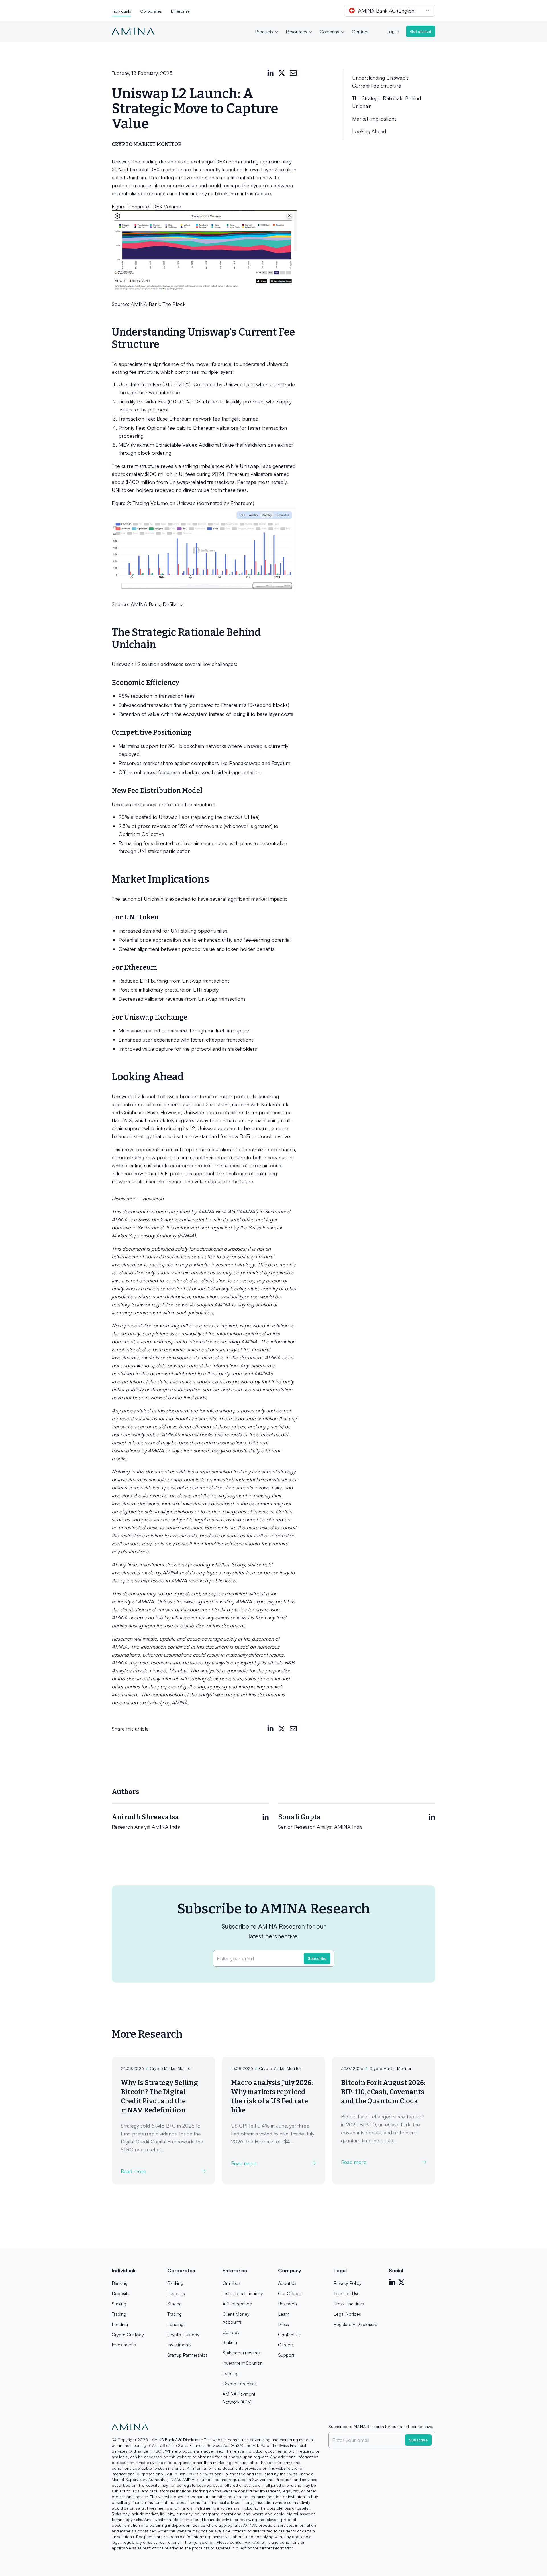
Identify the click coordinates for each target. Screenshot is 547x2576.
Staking (119, 2304)
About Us (287, 2283)
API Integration (237, 2304)
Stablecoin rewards (242, 2353)
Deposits (121, 2293)
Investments (124, 2345)
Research (287, 2304)
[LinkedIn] (270, 73)
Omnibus (231, 2283)
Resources (296, 32)
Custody (231, 2332)
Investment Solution (243, 2363)
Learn (284, 2314)
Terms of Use (347, 2293)
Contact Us (289, 2335)
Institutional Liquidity (243, 2293)
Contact (360, 32)
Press (283, 2324)
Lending (120, 2324)
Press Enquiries (349, 2304)
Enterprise (180, 11)
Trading (119, 2314)
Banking (120, 2283)
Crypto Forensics (240, 2384)
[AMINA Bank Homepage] (133, 31)
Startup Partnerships (187, 2355)
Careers (286, 2345)
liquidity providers (245, 401)
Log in (393, 31)
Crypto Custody (128, 2335)
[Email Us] (293, 73)
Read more (133, 2171)
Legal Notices (347, 2314)
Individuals (121, 11)
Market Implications (374, 119)
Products (264, 32)
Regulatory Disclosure (356, 2324)
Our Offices (290, 2293)
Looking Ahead (369, 131)
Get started (421, 31)
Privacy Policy (348, 2283)
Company (329, 32)
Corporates (151, 11)
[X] (282, 73)
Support (286, 2355)
